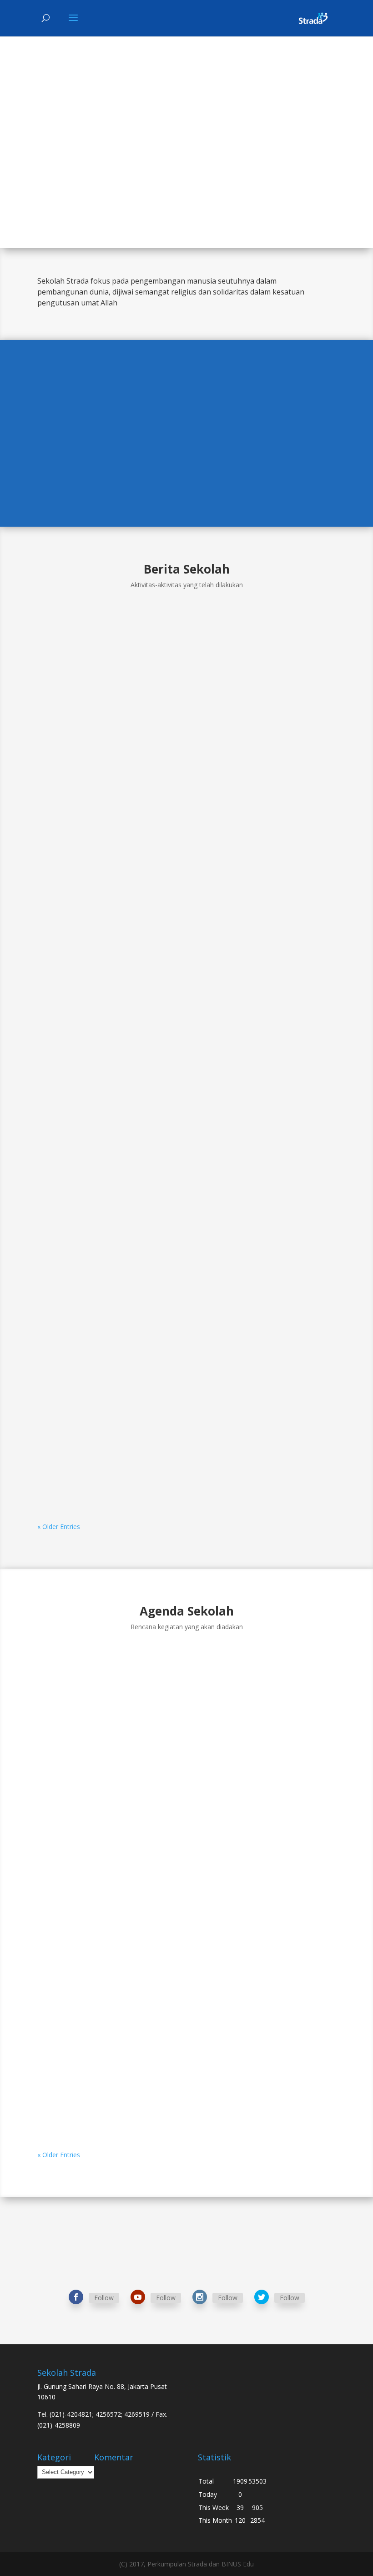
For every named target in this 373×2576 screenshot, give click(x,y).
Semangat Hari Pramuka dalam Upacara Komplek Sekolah (160, 831)
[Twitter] (262, 2297)
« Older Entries (59, 1527)
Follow (104, 2298)
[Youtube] (138, 2297)
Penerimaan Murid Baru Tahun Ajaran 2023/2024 (141, 1873)
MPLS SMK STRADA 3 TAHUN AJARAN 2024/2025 (139, 1417)
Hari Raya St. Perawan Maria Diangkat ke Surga (138, 2069)
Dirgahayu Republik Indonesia (105, 1976)
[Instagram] (200, 2297)
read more (62, 891)
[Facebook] (76, 2297)
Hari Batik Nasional (84, 1124)
